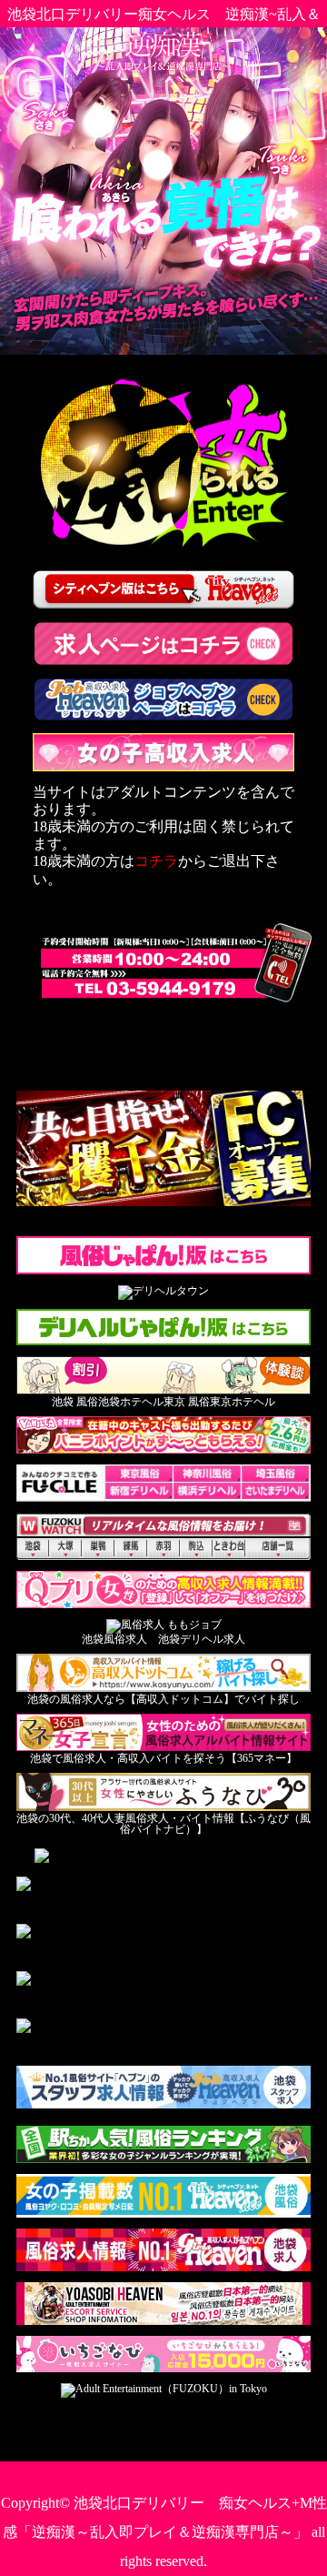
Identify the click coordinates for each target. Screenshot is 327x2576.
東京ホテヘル (243, 1402)
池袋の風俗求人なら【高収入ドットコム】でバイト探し (163, 1699)
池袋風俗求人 (114, 1639)
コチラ (156, 861)
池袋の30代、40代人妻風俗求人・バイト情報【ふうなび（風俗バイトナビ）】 (163, 1824)
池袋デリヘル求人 (202, 1639)
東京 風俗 (187, 1402)
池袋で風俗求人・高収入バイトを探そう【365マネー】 (163, 1758)
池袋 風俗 (75, 1402)
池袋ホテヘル (131, 1402)
